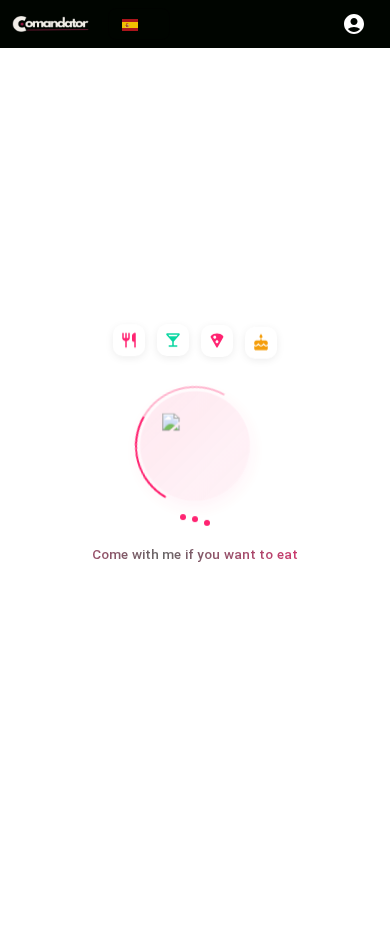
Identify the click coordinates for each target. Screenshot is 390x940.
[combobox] (139, 24)
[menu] (52, 24)
